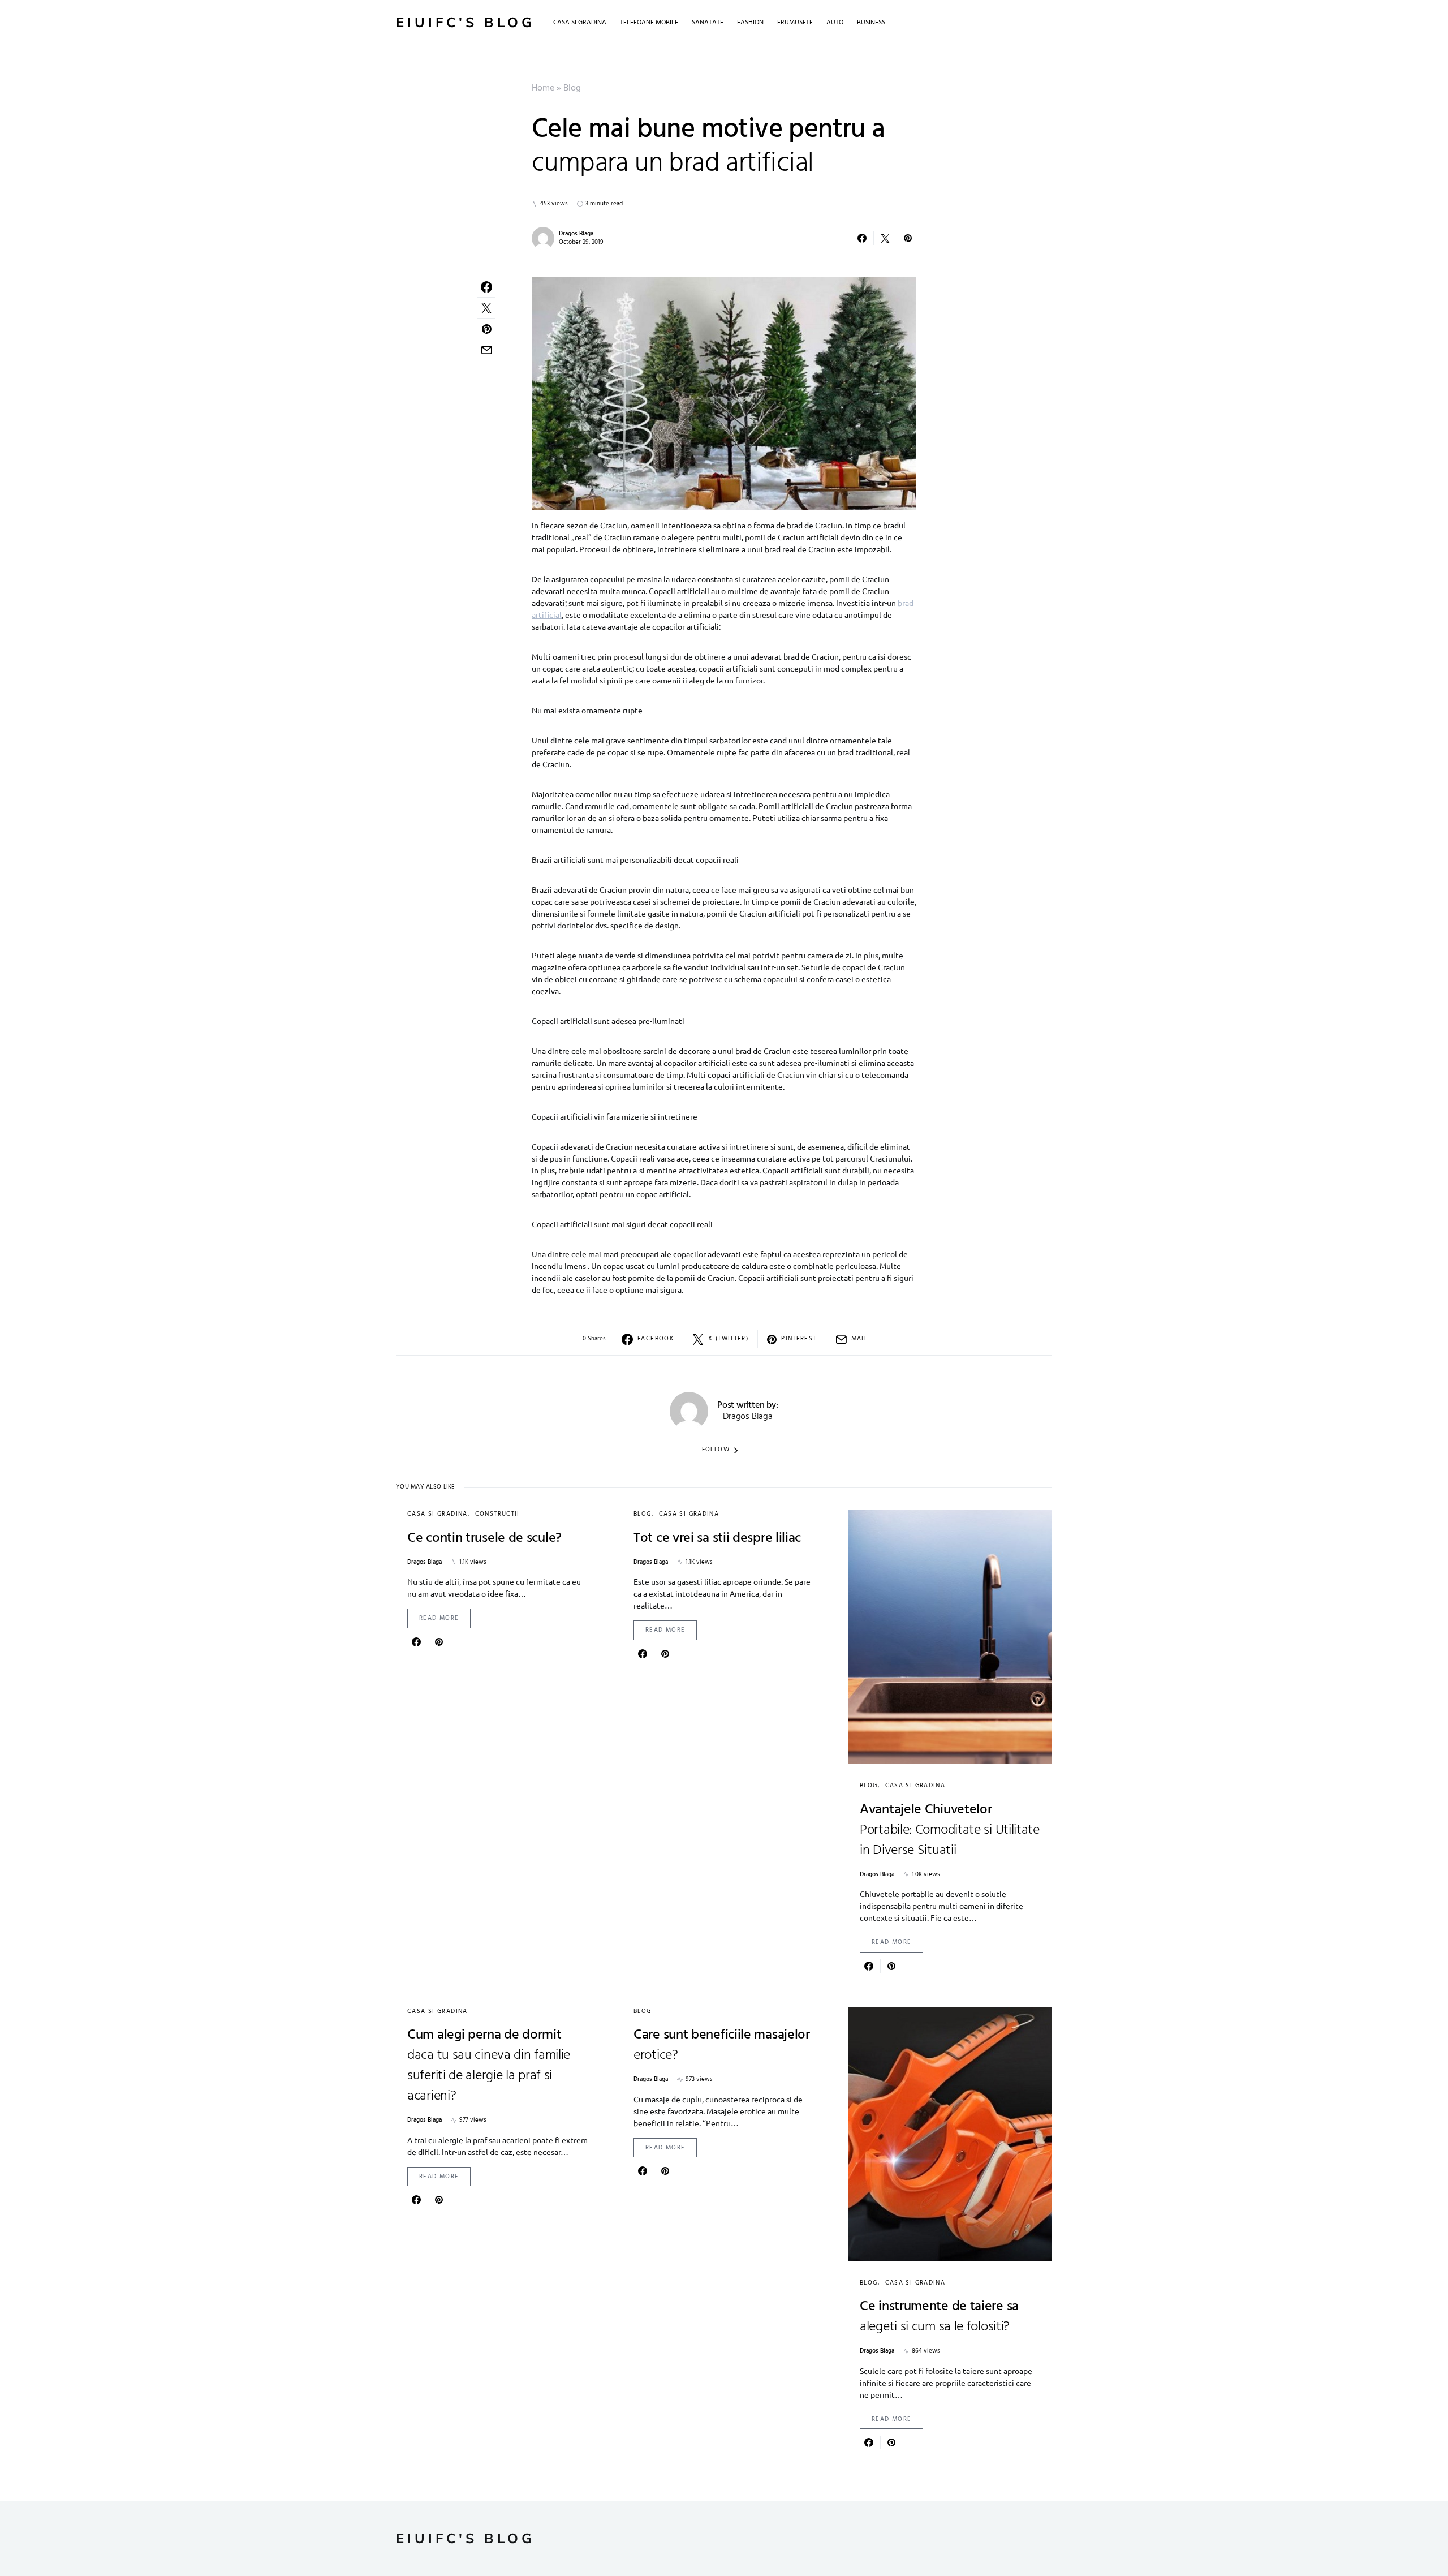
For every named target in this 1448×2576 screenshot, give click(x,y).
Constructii (497, 1514)
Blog (572, 88)
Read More (439, 1618)
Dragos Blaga (576, 234)
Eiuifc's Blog (466, 23)
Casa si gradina (438, 1514)
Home (543, 88)
